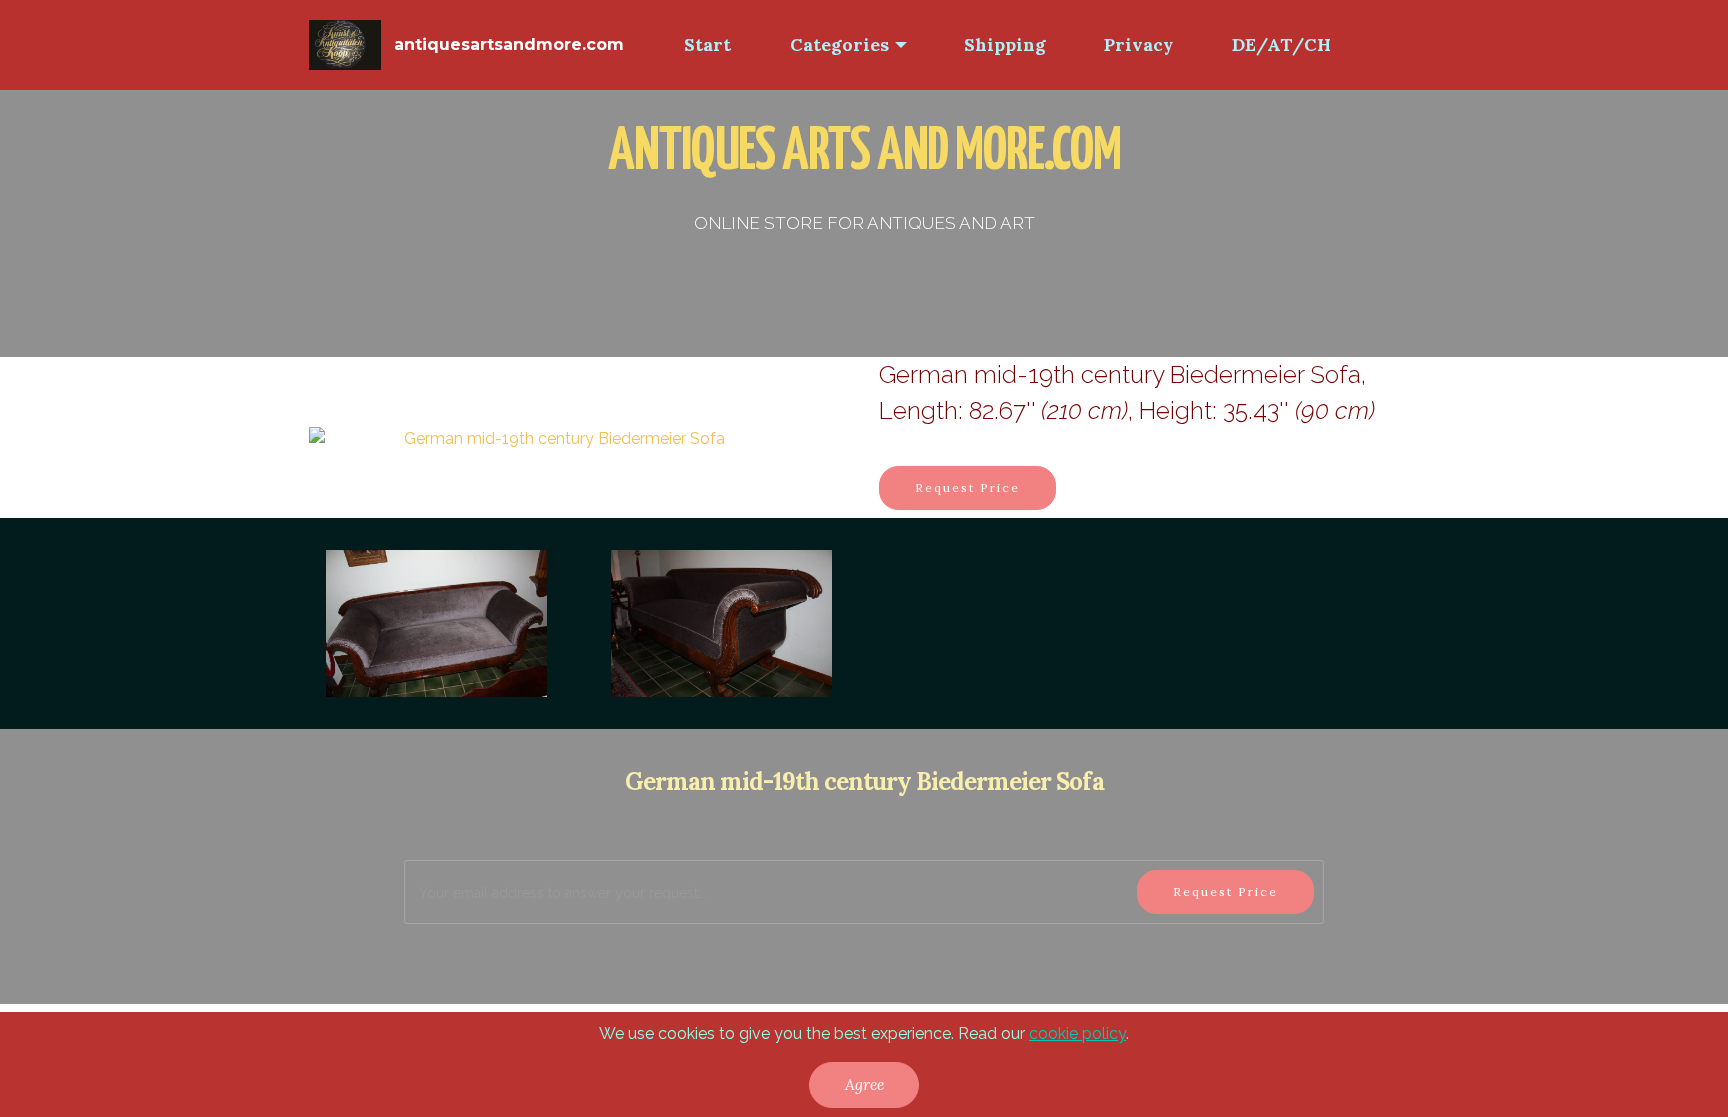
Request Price (967, 487)
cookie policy (1077, 1033)
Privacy (1138, 44)
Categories (839, 44)
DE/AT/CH (1281, 44)
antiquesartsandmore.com (509, 44)
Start (707, 44)
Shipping (1005, 44)
